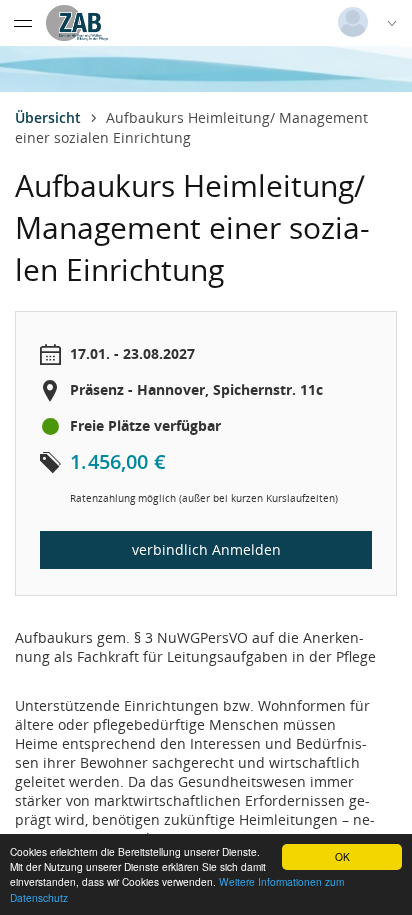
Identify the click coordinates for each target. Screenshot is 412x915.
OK (342, 856)
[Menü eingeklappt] (23, 23)
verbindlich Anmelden (206, 549)
